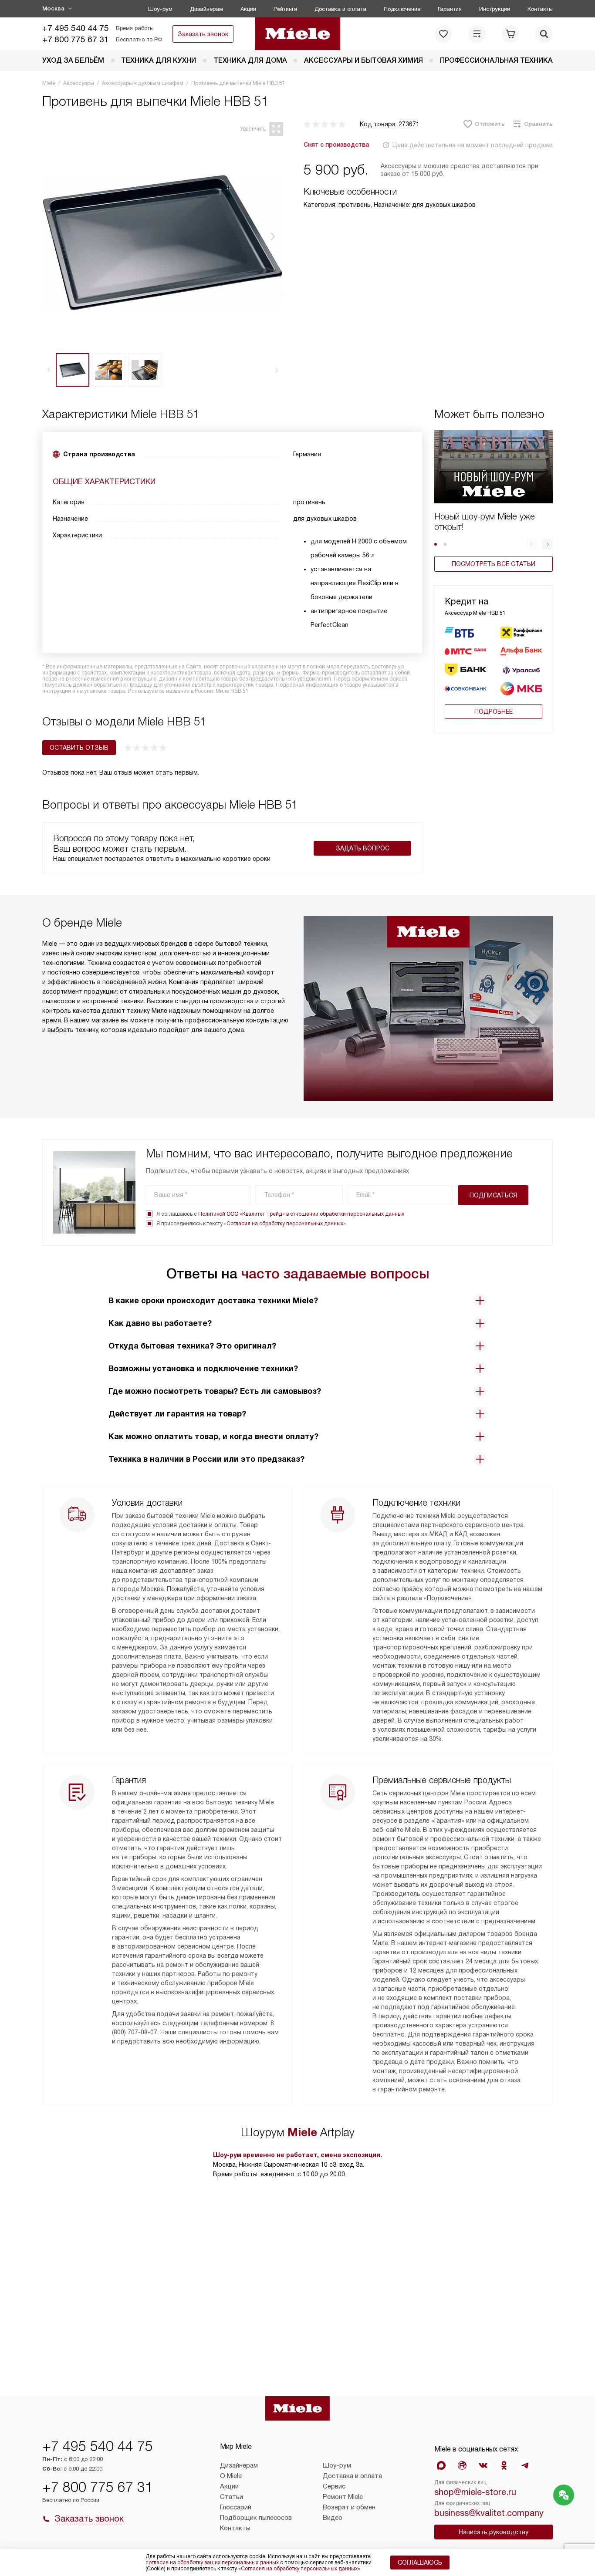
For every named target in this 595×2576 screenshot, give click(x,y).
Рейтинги (285, 9)
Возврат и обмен (349, 2507)
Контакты (540, 9)
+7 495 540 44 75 (76, 28)
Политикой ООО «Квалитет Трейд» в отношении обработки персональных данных (301, 1214)
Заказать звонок (203, 34)
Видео (333, 2518)
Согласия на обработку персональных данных (285, 1224)
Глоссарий (236, 2507)
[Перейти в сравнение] (477, 34)
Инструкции (495, 9)
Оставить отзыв (79, 748)
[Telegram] (525, 2465)
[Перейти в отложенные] (443, 34)
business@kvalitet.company (489, 2513)
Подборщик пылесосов (256, 2518)
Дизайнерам (206, 9)
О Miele (231, 2476)
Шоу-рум (160, 9)
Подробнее (494, 711)
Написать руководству (494, 2532)
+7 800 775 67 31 (76, 39)
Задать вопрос (363, 848)
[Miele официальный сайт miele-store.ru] (298, 34)
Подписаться (493, 1195)
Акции (248, 9)
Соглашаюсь (420, 2563)
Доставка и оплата (340, 9)
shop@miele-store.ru (475, 2492)
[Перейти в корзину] (510, 34)
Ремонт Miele (343, 2497)
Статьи (232, 2497)
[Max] (441, 2465)
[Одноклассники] (504, 2465)
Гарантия (450, 9)
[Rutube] (462, 2465)
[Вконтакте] (483, 2465)
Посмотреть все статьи (494, 564)
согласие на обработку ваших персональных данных (212, 2563)
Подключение (402, 9)
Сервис (334, 2486)
